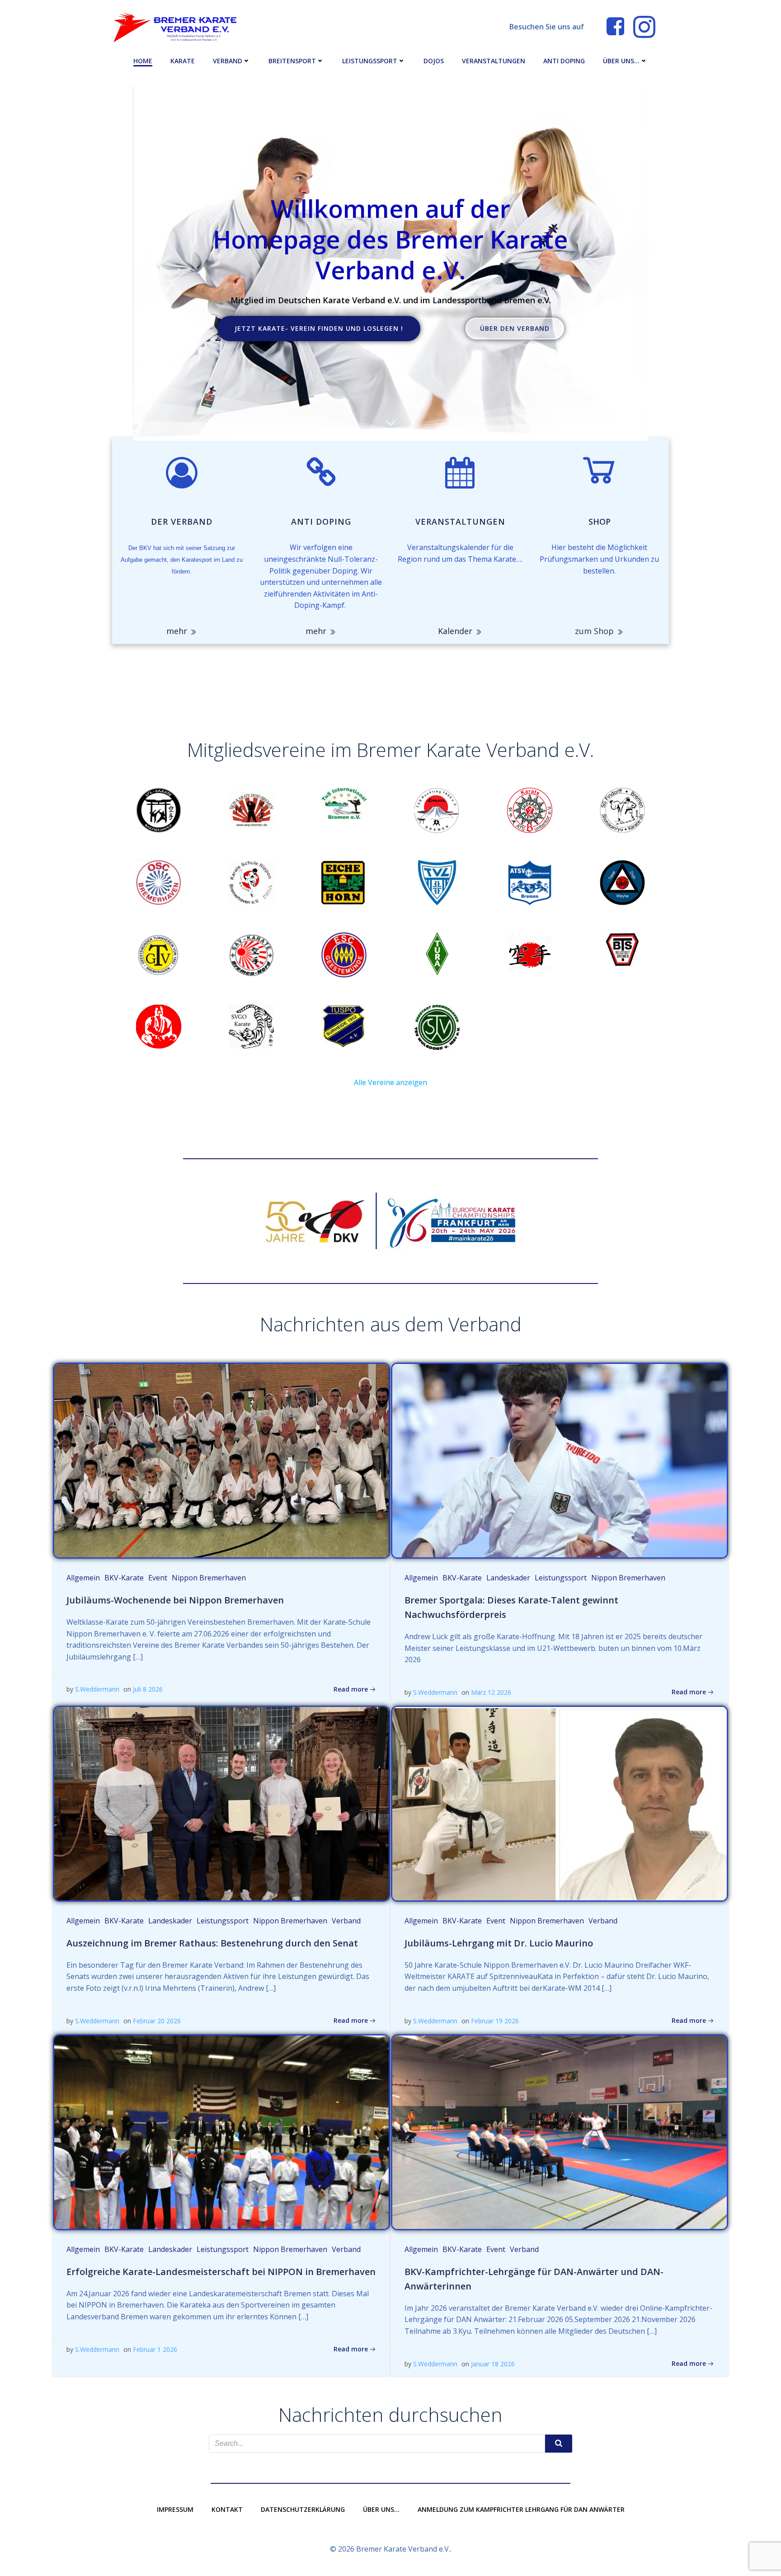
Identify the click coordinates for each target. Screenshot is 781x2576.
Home (143, 61)
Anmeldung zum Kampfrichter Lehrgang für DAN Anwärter (521, 2509)
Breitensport (292, 61)
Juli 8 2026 (148, 1689)
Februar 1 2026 (155, 2349)
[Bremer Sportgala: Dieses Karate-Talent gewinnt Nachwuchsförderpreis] (560, 1460)
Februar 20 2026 (157, 2021)
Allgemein (83, 1578)
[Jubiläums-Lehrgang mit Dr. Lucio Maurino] (560, 1803)
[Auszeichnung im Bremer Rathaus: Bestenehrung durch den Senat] (221, 1803)
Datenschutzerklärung (303, 2509)
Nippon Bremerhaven (209, 1578)
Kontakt (227, 2509)
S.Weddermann (97, 1689)
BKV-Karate (124, 1578)
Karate (183, 61)
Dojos (434, 61)
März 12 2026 (491, 1692)
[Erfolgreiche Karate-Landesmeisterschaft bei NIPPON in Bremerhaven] (221, 2132)
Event (158, 1578)
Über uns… (621, 61)
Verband (228, 61)
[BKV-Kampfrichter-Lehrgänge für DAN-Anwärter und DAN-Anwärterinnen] (560, 2132)
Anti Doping (564, 61)
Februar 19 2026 (495, 2021)
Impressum (175, 2509)
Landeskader (508, 1578)
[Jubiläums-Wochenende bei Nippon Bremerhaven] (221, 1460)
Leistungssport (370, 61)
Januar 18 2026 (493, 2364)
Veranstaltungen (494, 61)
